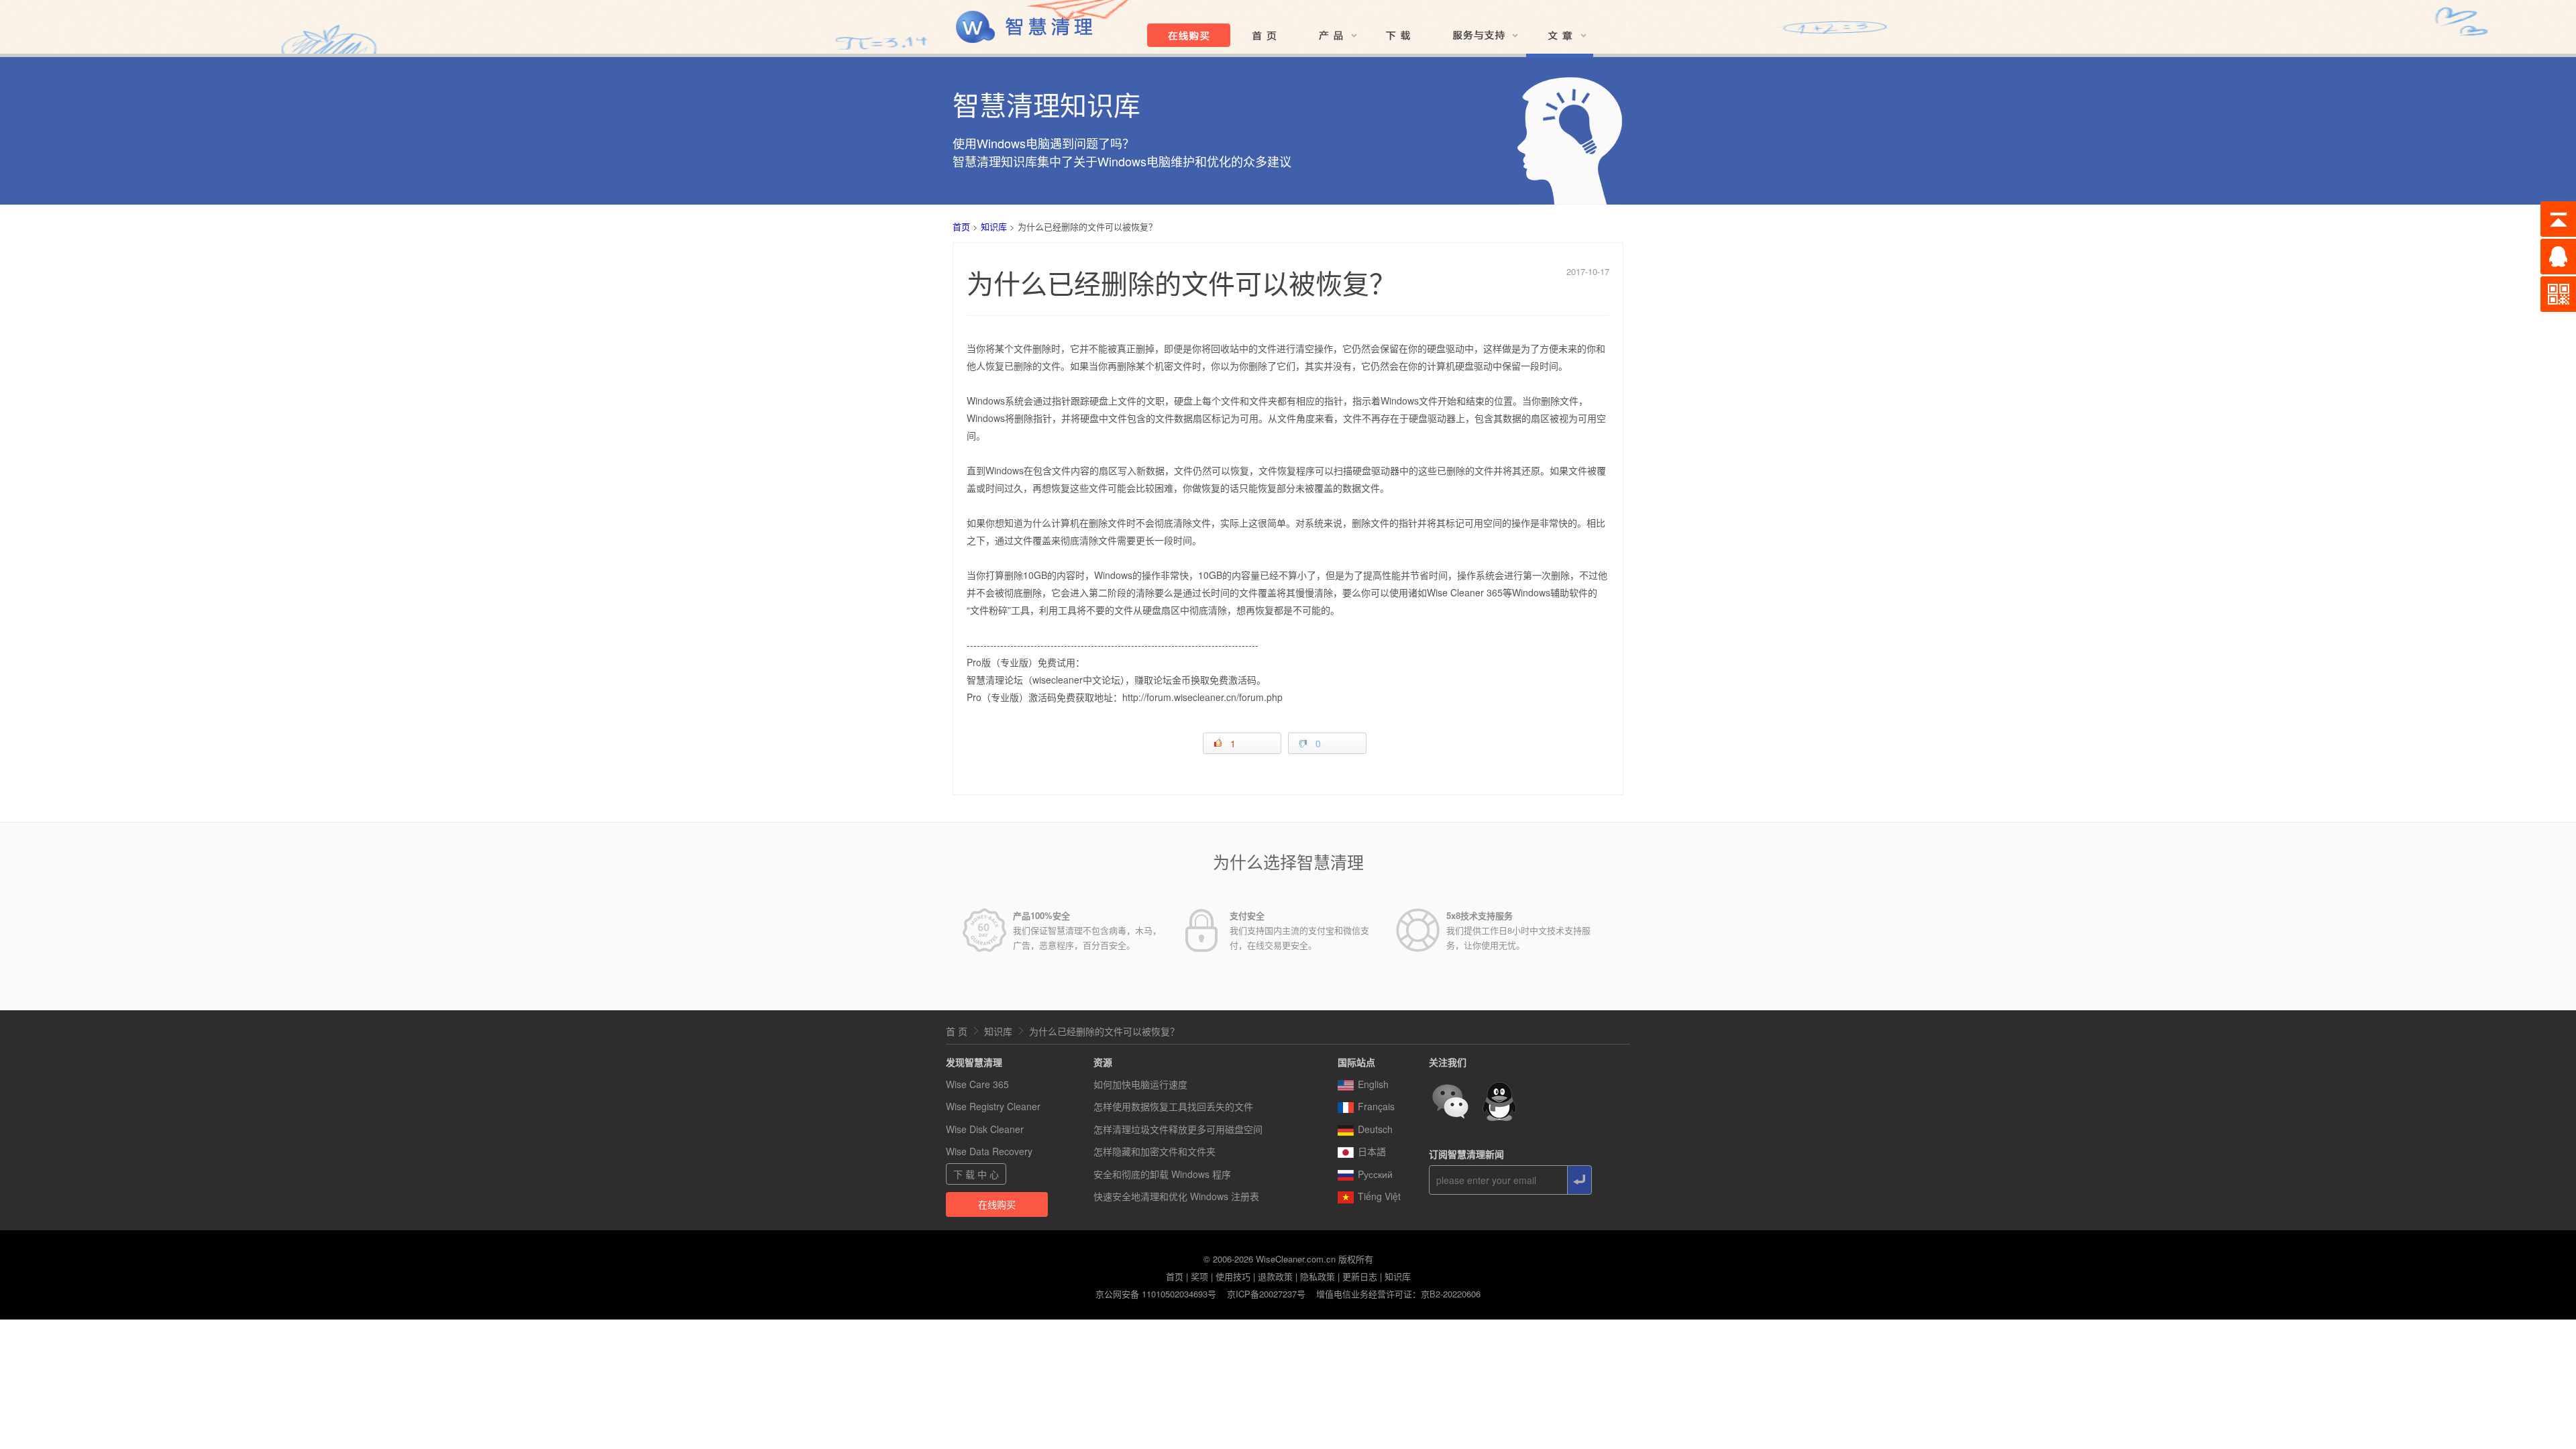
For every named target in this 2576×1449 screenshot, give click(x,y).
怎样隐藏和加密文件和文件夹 (1155, 1151)
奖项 (1199, 1276)
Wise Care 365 (977, 1084)
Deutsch (1375, 1129)
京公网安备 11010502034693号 (1156, 1294)
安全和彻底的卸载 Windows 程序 (1162, 1174)
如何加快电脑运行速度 (1140, 1084)
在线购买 (997, 1204)
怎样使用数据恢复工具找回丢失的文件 (1173, 1106)
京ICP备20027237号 (1266, 1294)
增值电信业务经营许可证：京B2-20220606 (1398, 1294)
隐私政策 (1318, 1276)
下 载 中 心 (976, 1174)
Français (1376, 1106)
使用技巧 (1233, 1276)
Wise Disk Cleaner (985, 1129)
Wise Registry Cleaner (993, 1106)
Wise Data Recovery (989, 1151)
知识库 (994, 226)
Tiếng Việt (1379, 1196)
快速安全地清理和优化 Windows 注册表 (1176, 1196)
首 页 (957, 1031)
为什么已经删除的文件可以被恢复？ (1104, 1031)
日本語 (1372, 1151)
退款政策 (1275, 1276)
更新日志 (1360, 1276)
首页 (961, 226)
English (1373, 1084)
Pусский (1375, 1174)
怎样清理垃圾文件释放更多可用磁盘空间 (1178, 1129)
